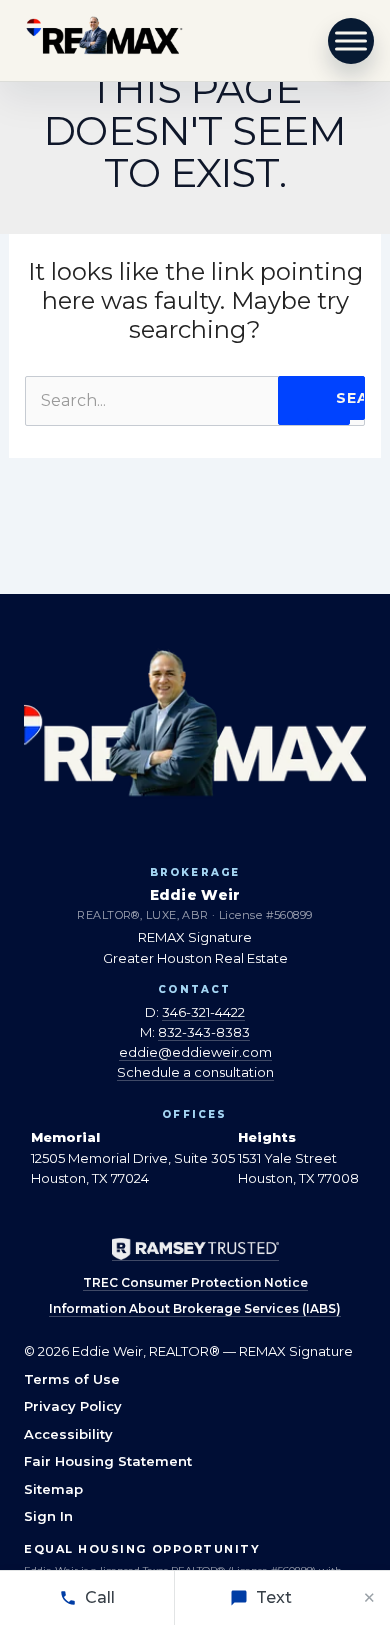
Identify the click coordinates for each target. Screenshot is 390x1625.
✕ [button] (369, 1597)
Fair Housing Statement (108, 1461)
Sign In (48, 1516)
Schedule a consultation (195, 1072)
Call (100, 1597)
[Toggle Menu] (351, 40)
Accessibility (68, 1434)
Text (274, 1597)
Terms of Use (72, 1379)
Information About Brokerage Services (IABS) (195, 1308)
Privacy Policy (73, 1406)
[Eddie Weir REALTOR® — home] (104, 40)
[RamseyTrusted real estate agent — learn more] (195, 1249)
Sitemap (53, 1489)
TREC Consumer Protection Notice (195, 1282)
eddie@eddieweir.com (195, 1052)
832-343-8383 (204, 1032)
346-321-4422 (203, 1012)
